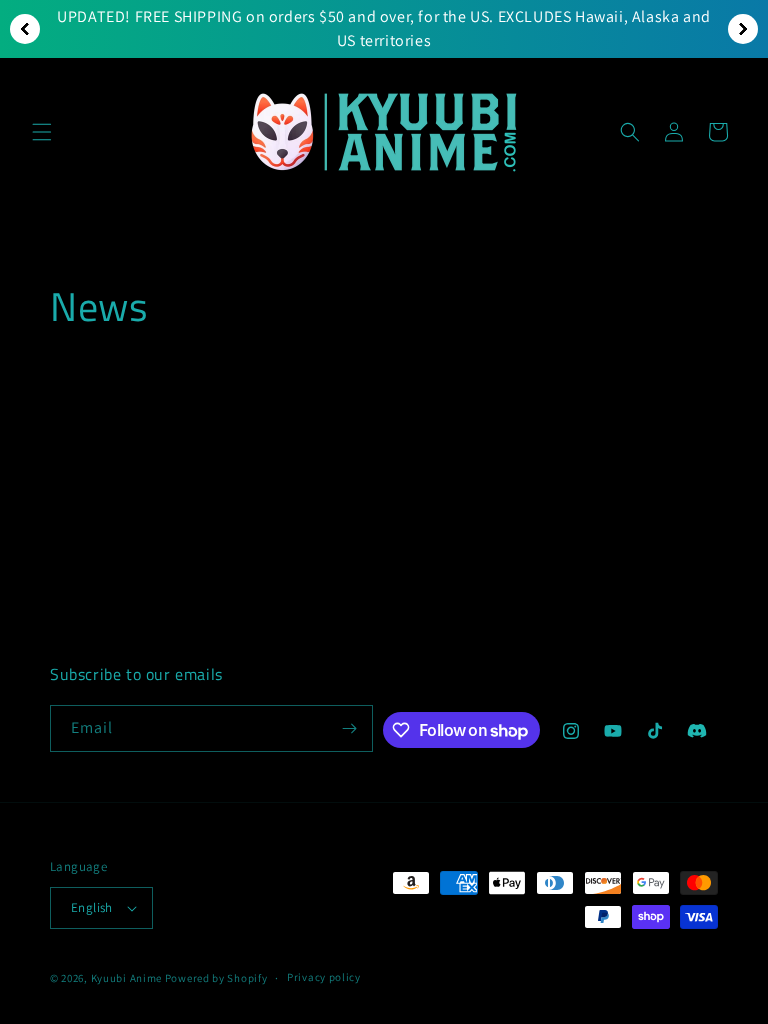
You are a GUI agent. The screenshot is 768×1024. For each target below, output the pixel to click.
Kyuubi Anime (126, 978)
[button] (42, 132)
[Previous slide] (25, 29)
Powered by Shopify (216, 978)
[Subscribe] (350, 728)
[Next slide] (743, 29)
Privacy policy (324, 977)
